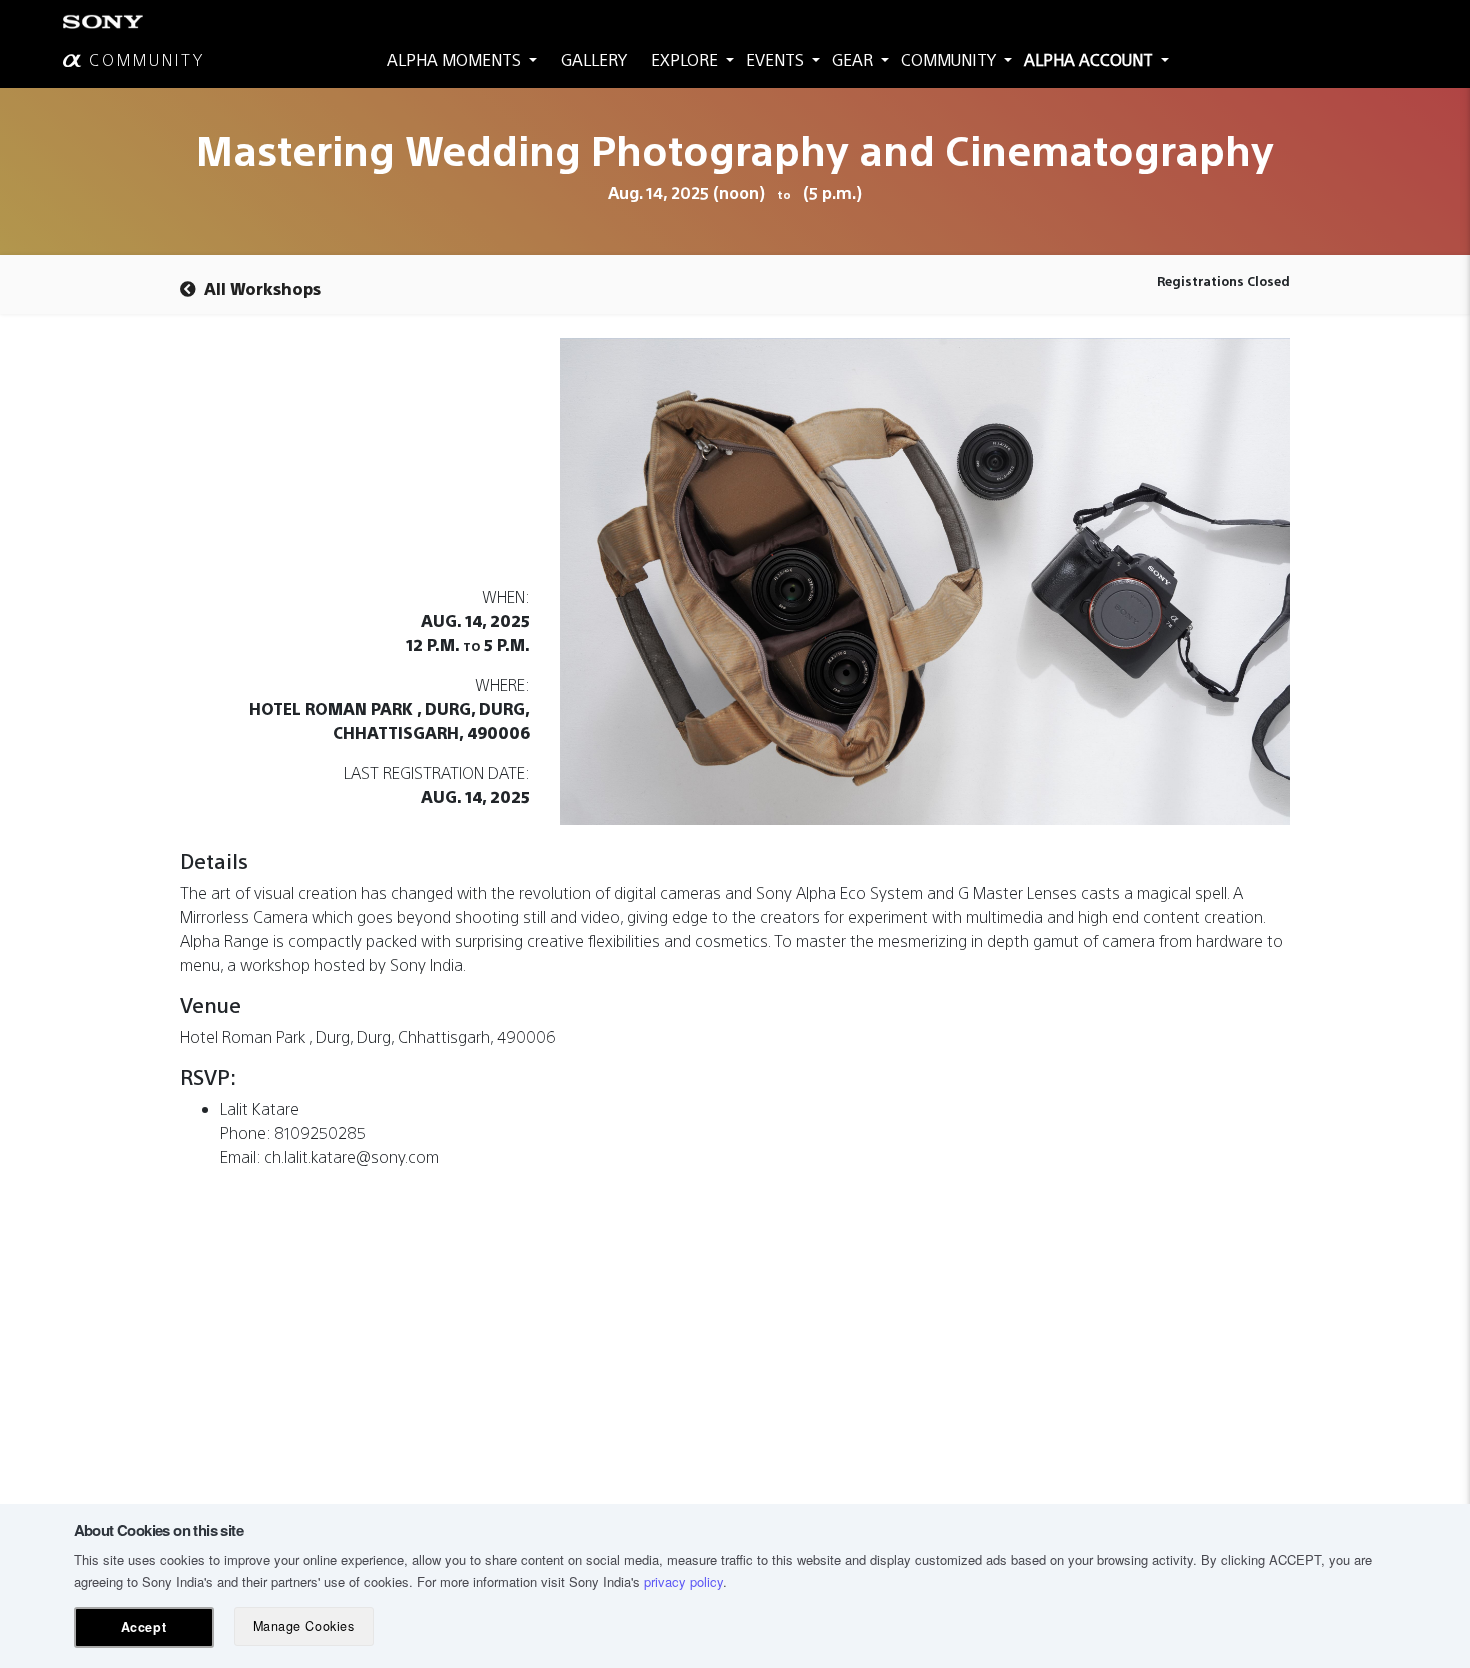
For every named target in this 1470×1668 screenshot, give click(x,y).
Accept (143, 1627)
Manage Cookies (303, 1626)
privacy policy (683, 1581)
